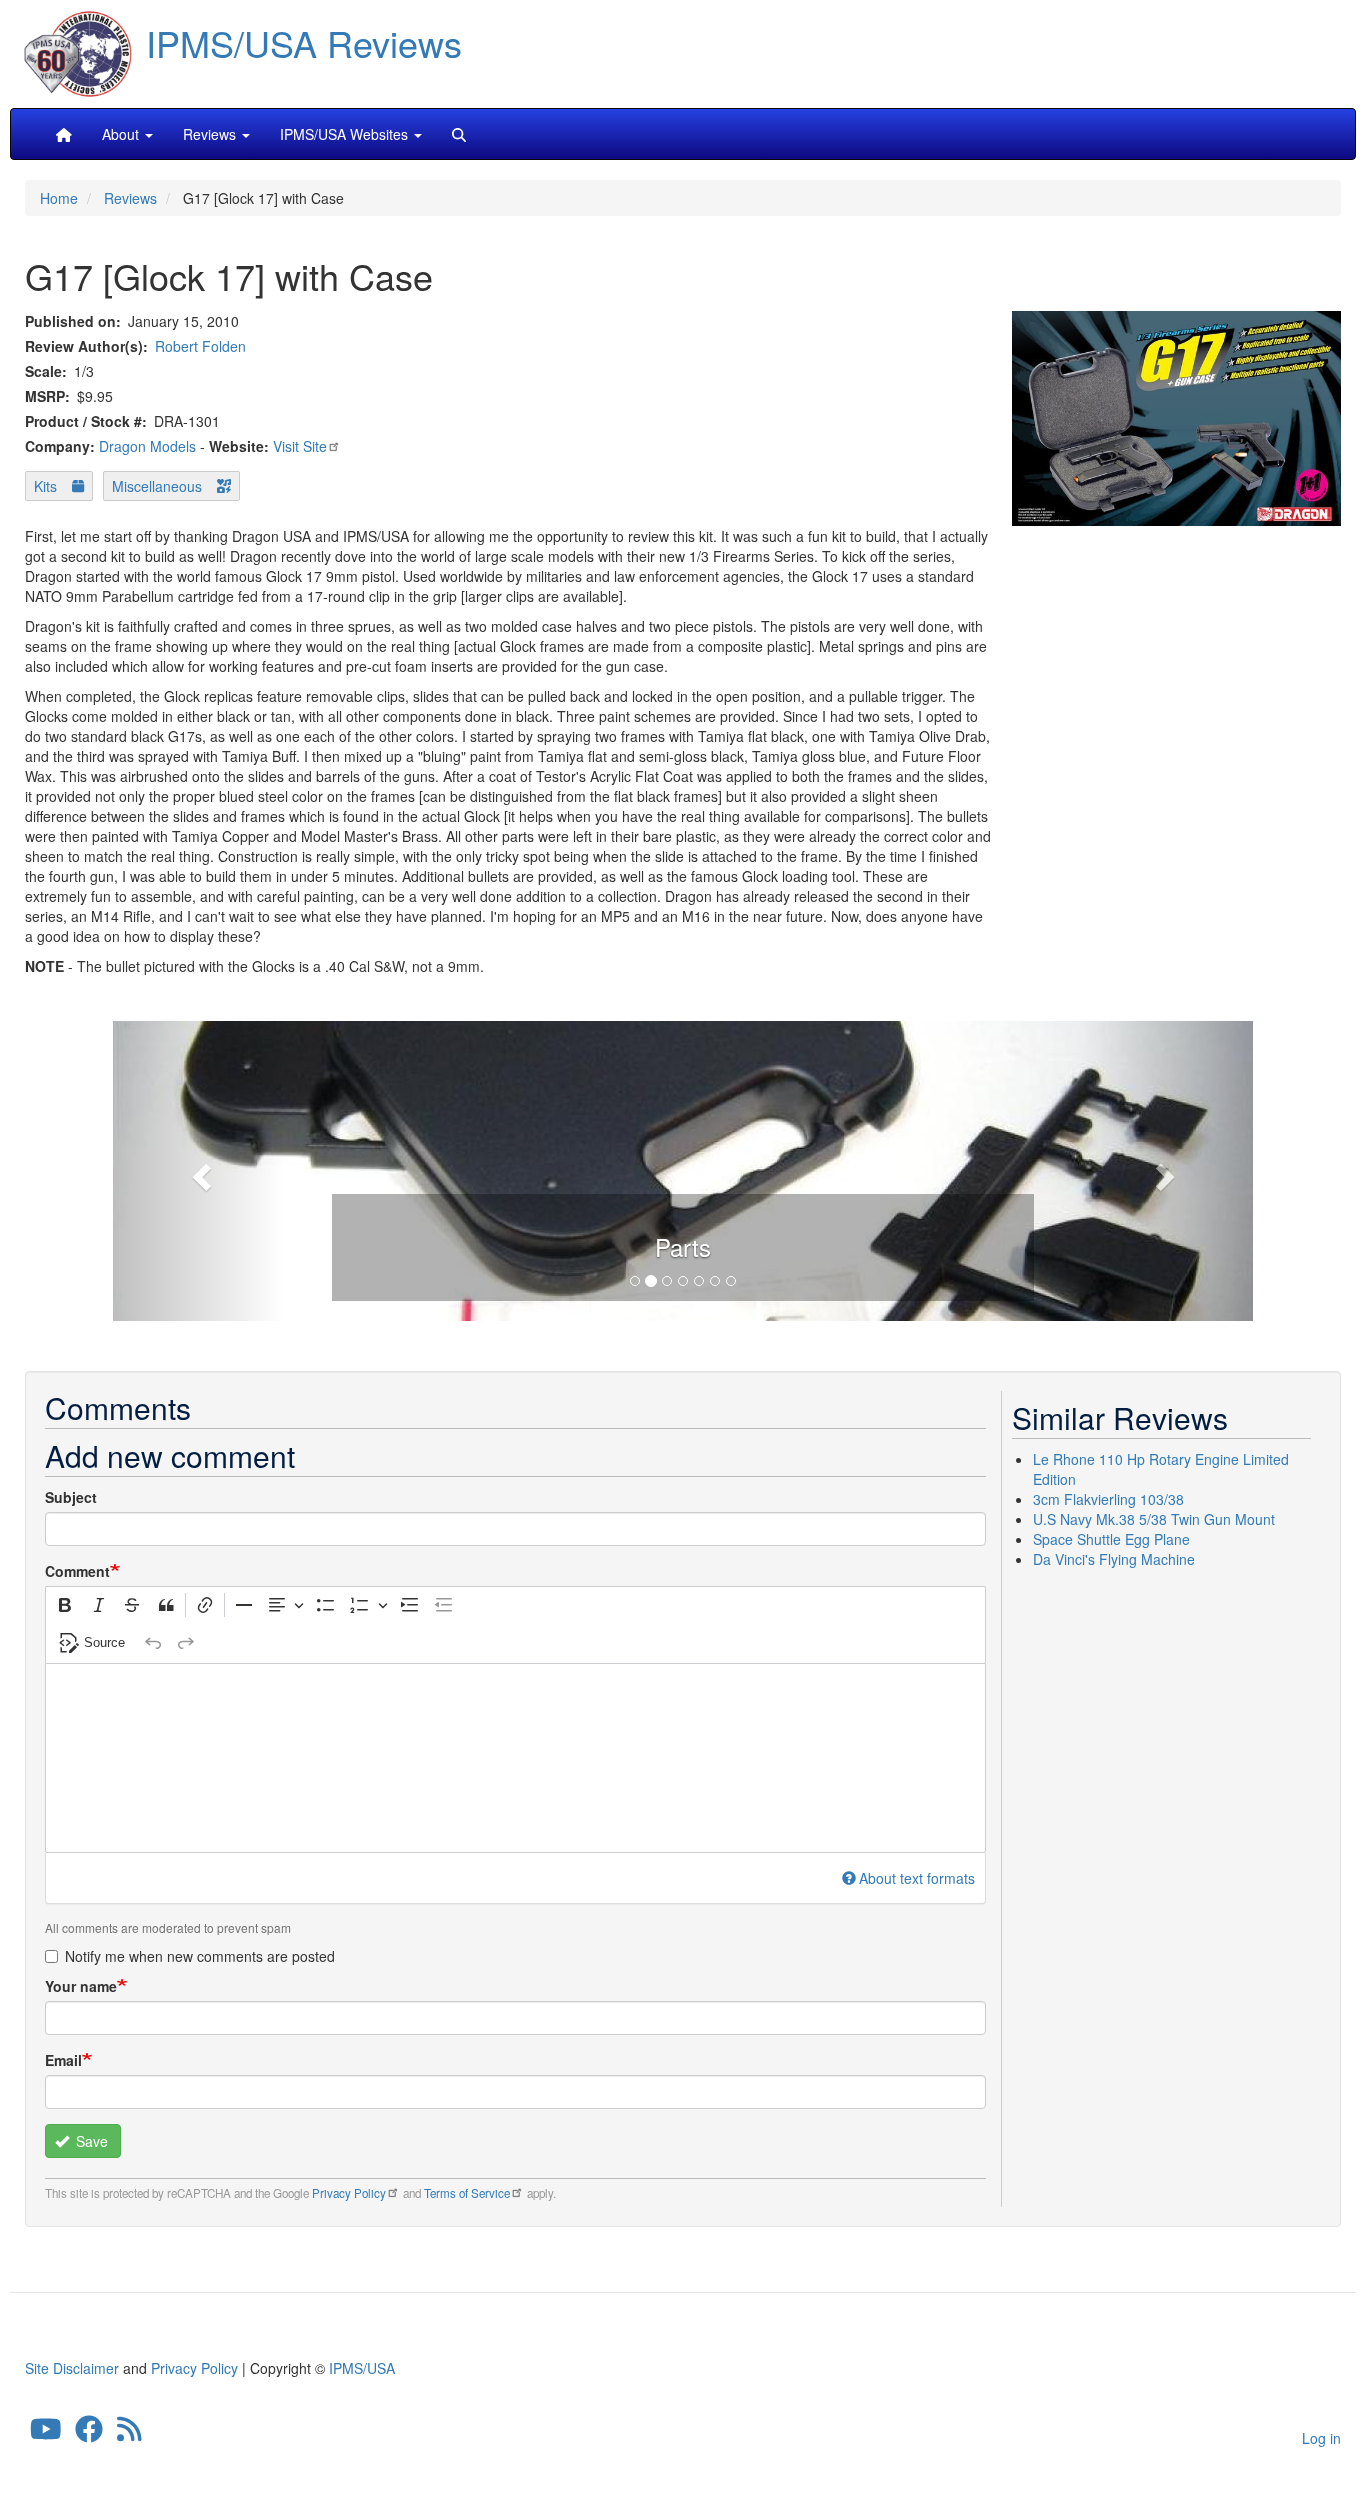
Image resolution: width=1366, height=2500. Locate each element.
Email (63, 2060)
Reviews (130, 198)
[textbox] (515, 1758)
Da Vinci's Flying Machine (1114, 1559)
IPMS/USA (362, 2368)
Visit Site (300, 446)
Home (59, 198)
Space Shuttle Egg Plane (1111, 1539)
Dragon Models (147, 446)
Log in (1321, 2438)
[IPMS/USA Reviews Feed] (129, 2434)
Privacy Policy (349, 2193)
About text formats (917, 1878)
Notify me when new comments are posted (200, 1956)
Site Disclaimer (72, 2368)
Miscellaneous (157, 486)
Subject (71, 1497)
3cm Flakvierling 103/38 (1108, 1499)
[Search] (459, 134)
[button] (683, 1168)
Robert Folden (200, 346)
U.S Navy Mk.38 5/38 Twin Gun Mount (1154, 1519)
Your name (81, 1986)
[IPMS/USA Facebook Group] (89, 2434)
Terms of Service (467, 2193)
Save (90, 2141)
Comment (77, 1571)
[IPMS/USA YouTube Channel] (46, 2434)
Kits (45, 486)
